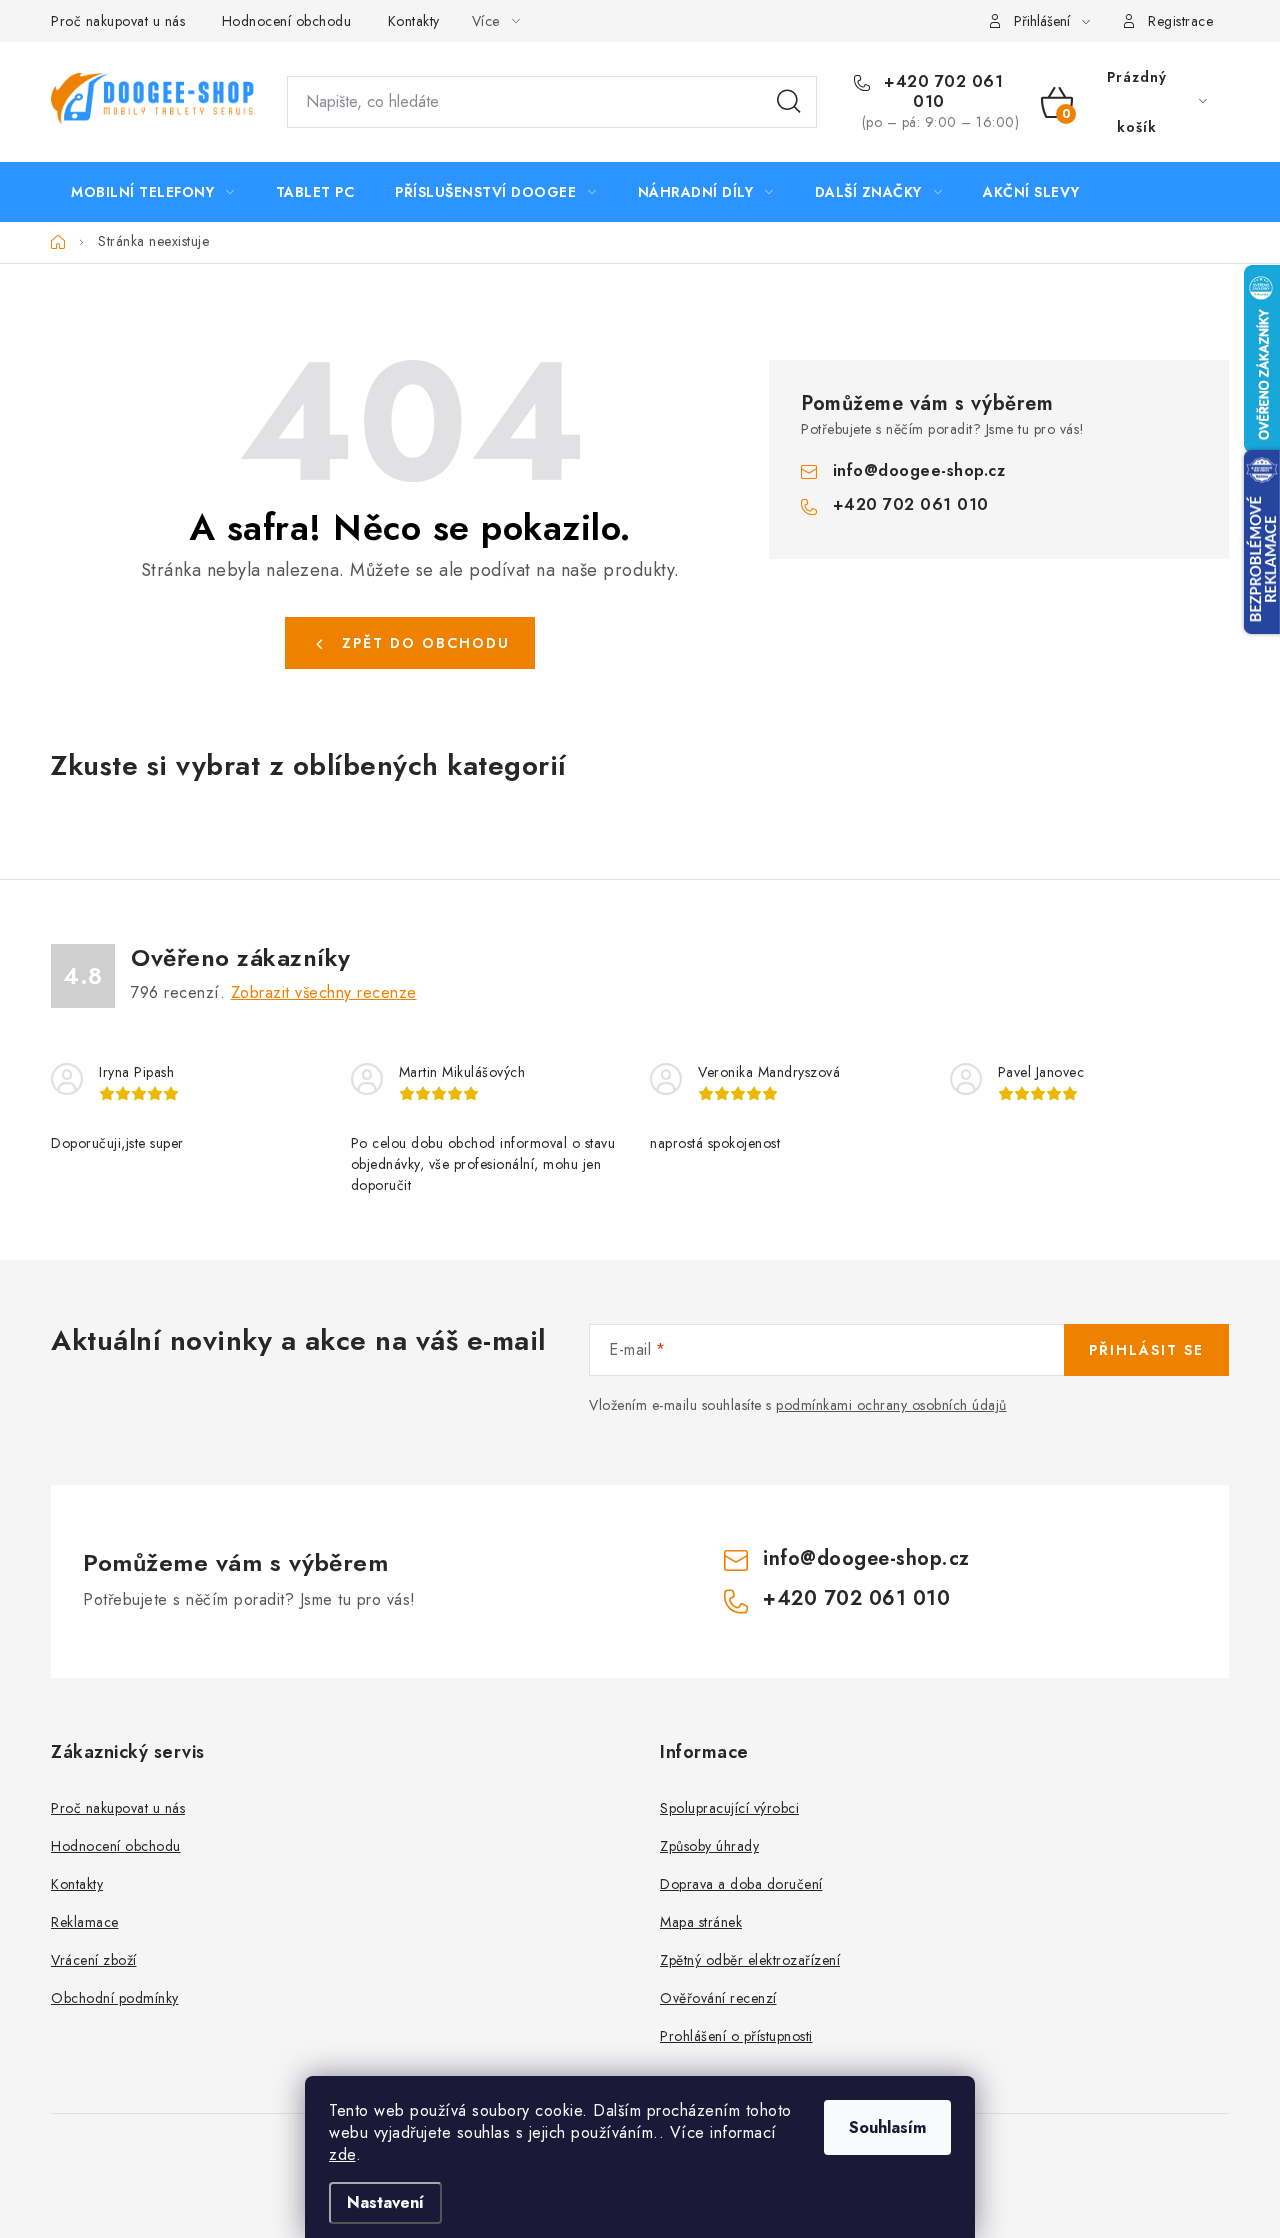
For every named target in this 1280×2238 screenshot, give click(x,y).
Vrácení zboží (94, 1960)
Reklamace (85, 1922)
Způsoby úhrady (709, 1846)
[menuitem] (153, 192)
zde (342, 2154)
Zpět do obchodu (426, 643)
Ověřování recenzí (718, 1998)
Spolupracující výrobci (729, 1808)
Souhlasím (887, 2127)
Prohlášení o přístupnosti (736, 2036)
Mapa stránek (701, 1922)
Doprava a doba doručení (741, 1884)
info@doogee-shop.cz (919, 470)
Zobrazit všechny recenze (324, 992)
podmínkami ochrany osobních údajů (891, 1405)
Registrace (1180, 21)
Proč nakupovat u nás (118, 21)
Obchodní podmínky (115, 1998)
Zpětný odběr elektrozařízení (750, 1960)
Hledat (789, 102)
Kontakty (414, 21)
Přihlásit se (1146, 1350)
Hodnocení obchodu (287, 21)
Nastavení (385, 2202)
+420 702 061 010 (941, 92)
